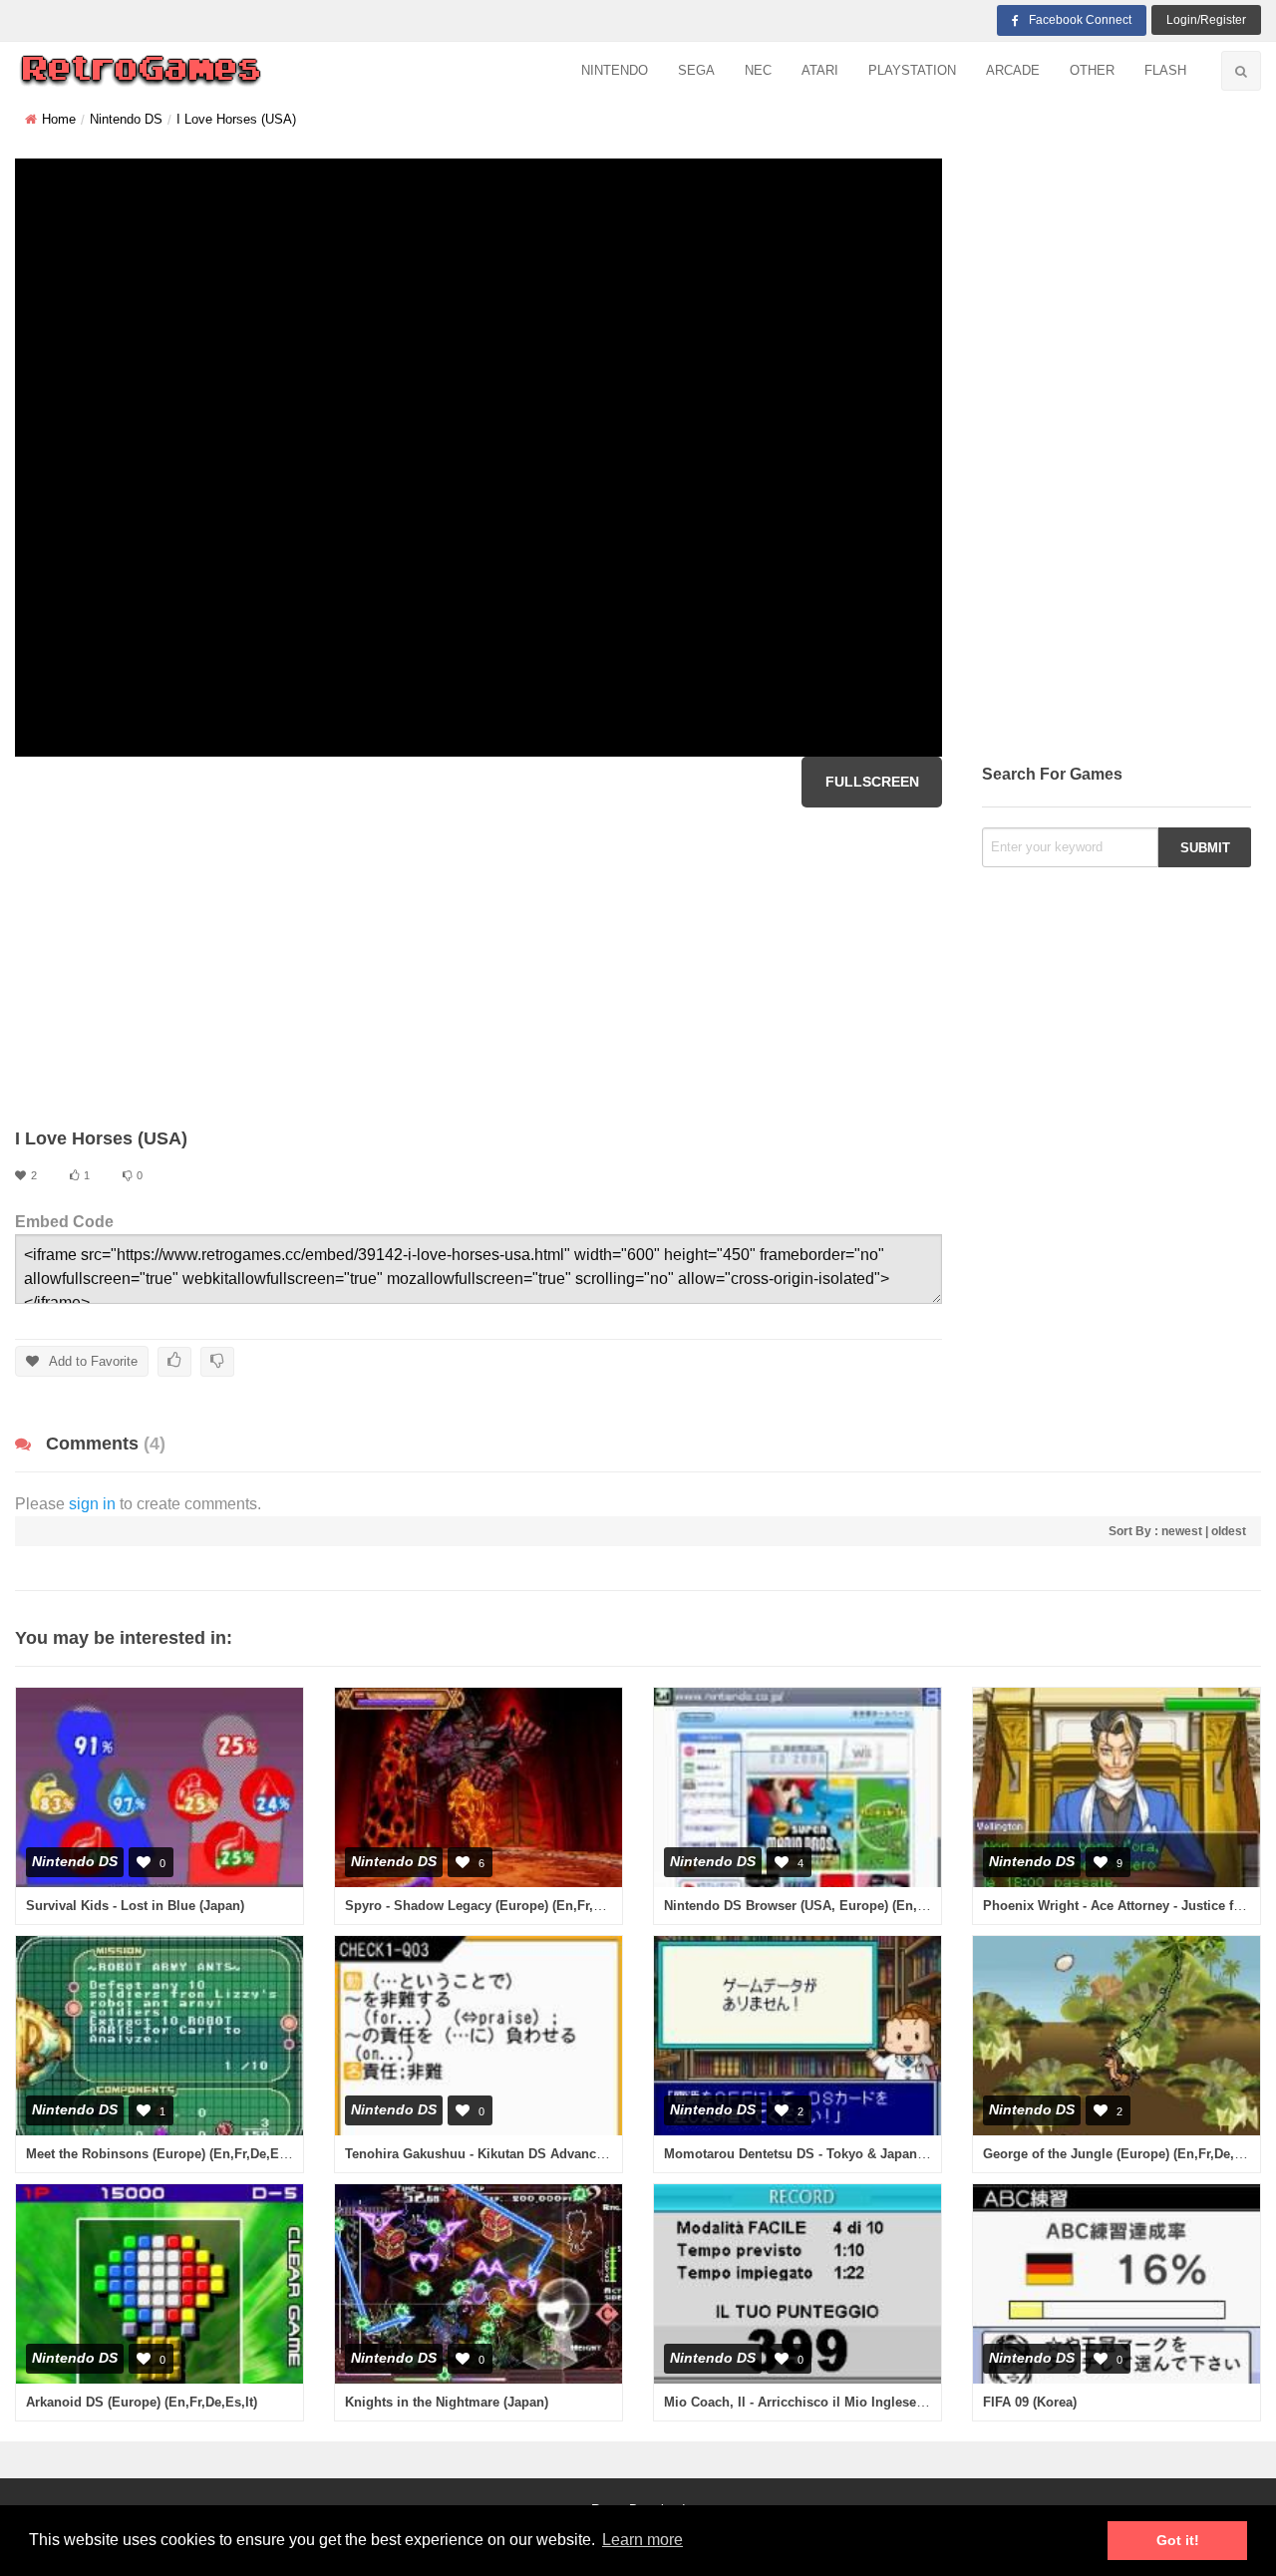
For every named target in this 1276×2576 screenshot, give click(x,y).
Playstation (912, 70)
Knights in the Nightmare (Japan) (447, 2402)
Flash (1165, 70)
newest (1182, 1531)
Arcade (1013, 70)
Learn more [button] (642, 2540)
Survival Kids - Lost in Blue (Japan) (135, 1906)
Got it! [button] (1178, 2540)
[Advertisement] (478, 967)
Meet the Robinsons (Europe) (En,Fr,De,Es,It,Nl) (172, 2154)
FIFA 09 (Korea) (1030, 2402)
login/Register (1206, 20)
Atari (820, 70)
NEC (758, 70)
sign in (92, 1504)
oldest (1229, 1531)
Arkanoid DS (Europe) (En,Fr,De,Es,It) (142, 2402)
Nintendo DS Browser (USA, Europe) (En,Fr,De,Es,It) (824, 1906)
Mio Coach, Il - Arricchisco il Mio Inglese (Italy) (809, 2402)
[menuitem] (615, 71)
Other (1092, 70)
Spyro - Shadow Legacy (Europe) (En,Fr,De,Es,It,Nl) (503, 1906)
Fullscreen (872, 782)
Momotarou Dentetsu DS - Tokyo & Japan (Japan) (815, 2154)
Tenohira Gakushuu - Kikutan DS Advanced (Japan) (502, 2154)
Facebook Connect (1080, 20)
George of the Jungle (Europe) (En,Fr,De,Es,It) (1124, 2154)
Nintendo (615, 70)
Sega (696, 70)
